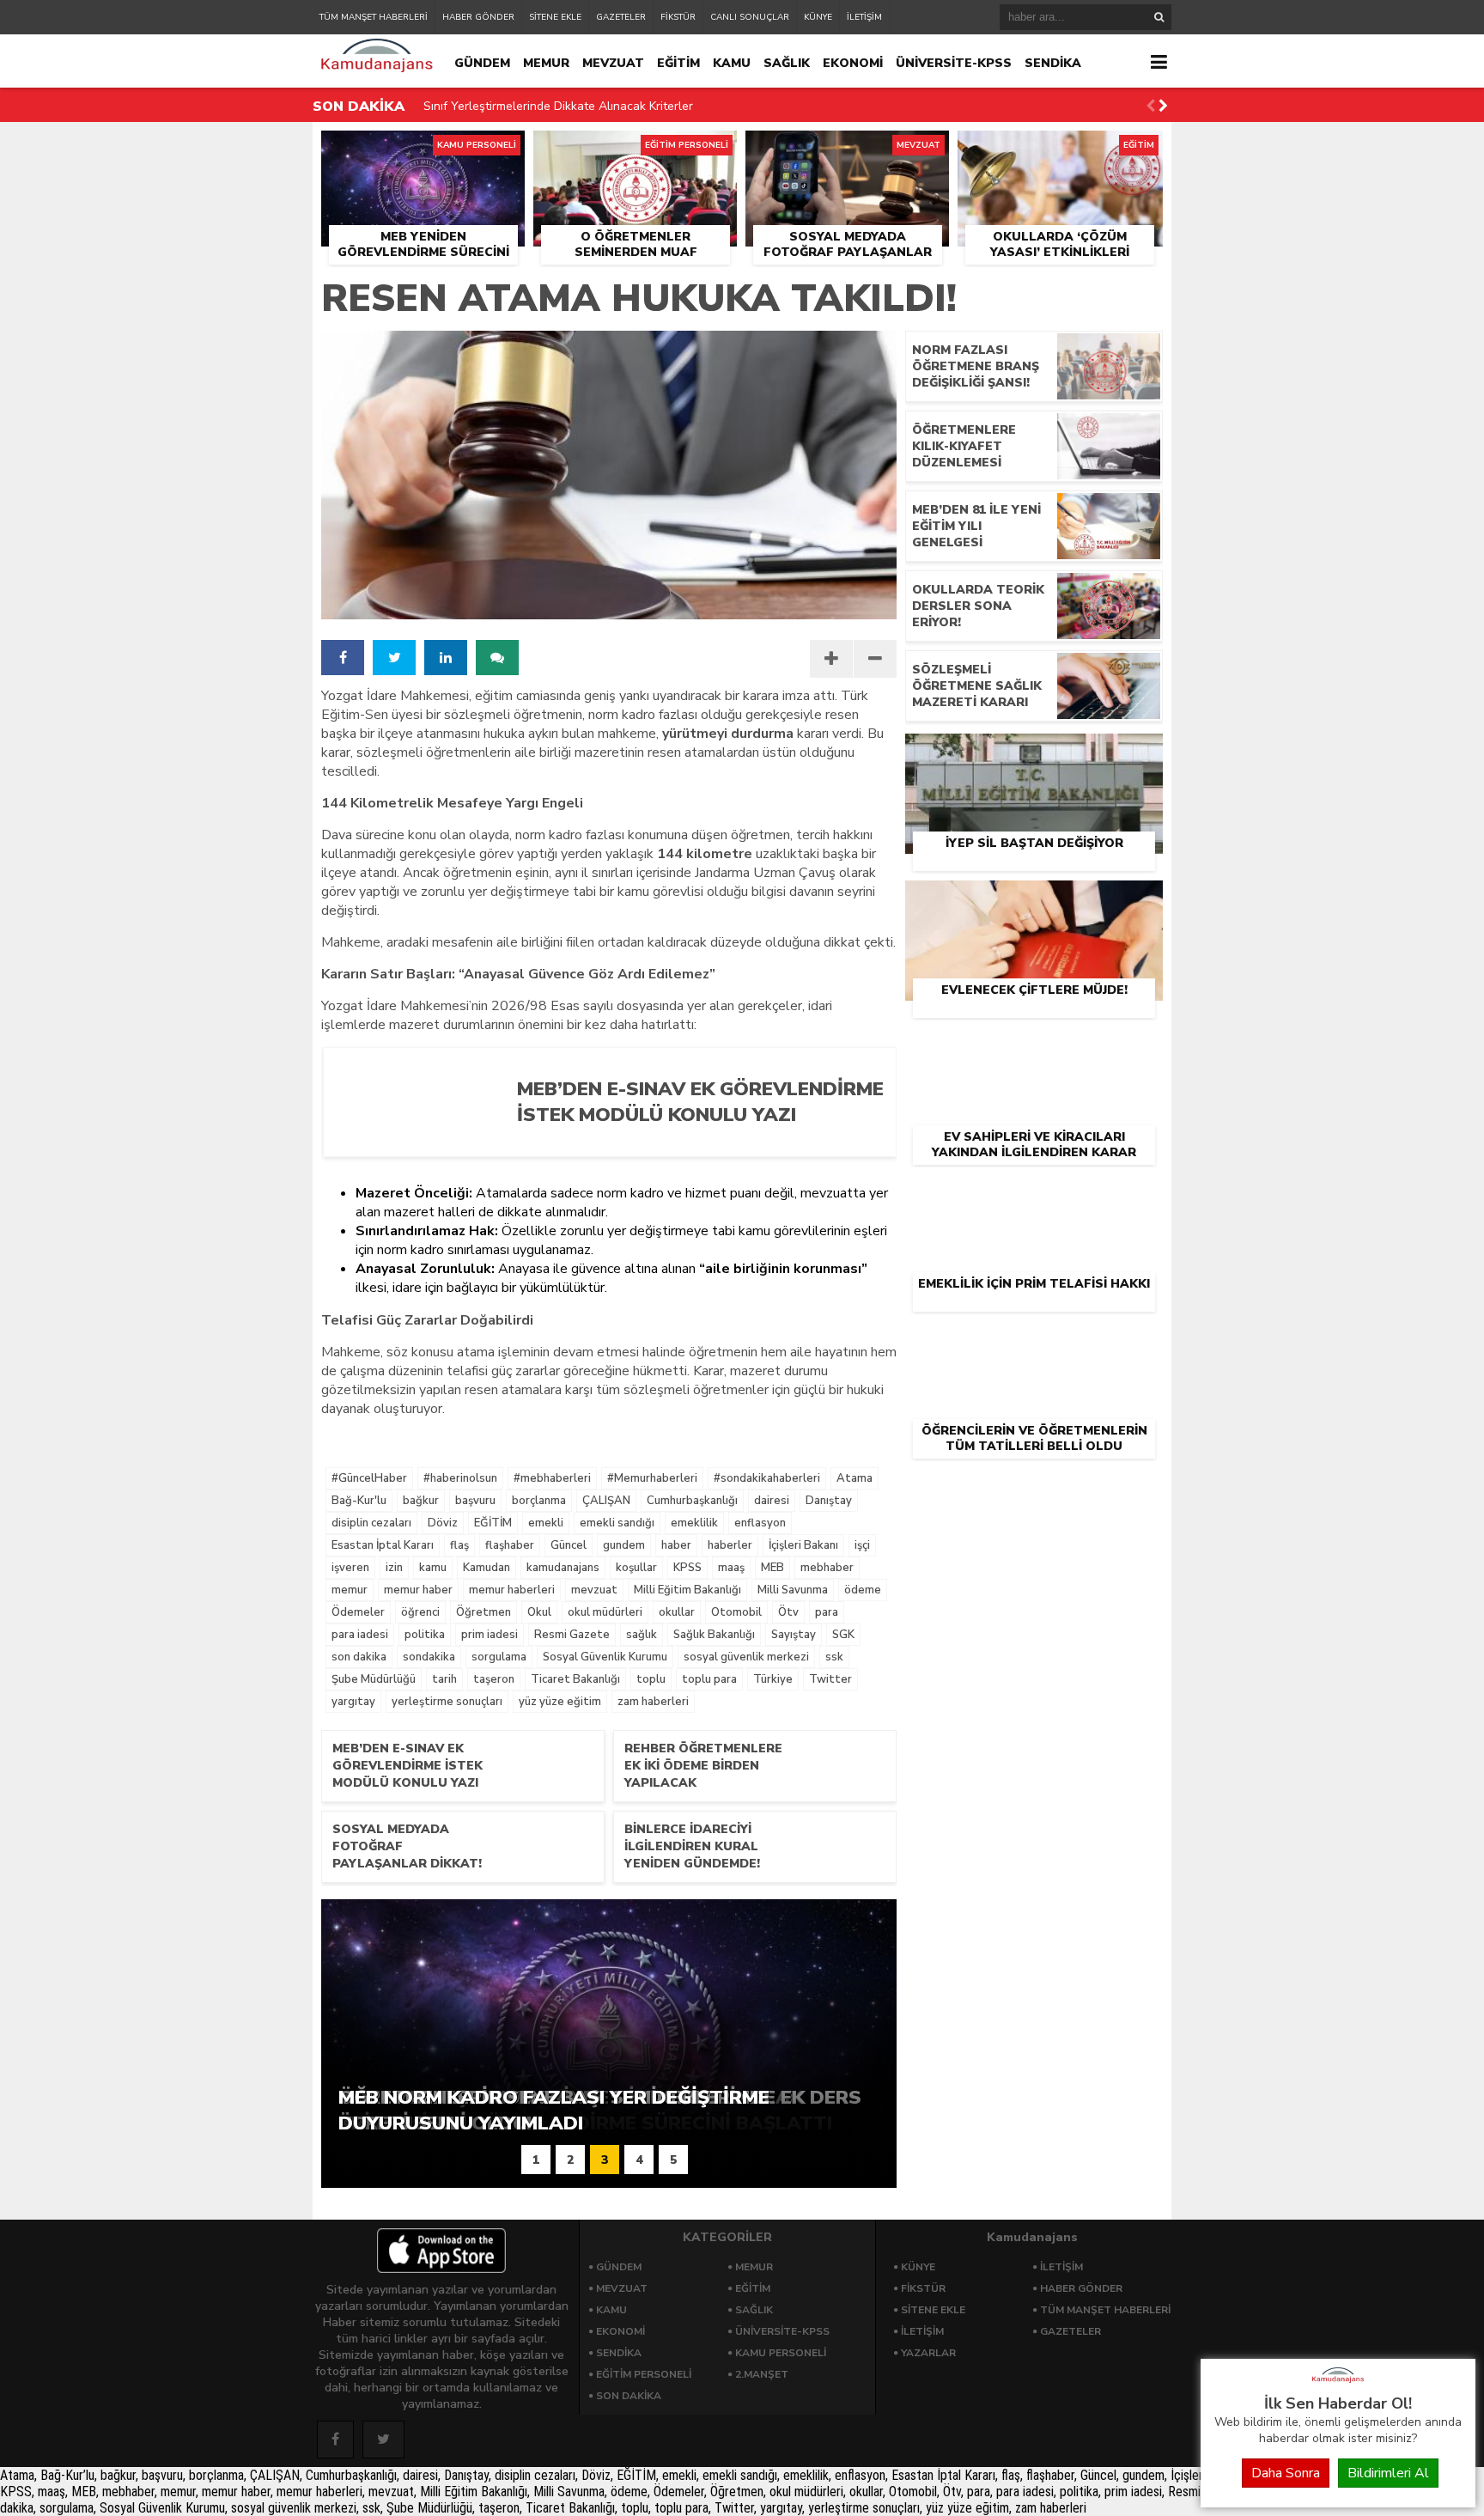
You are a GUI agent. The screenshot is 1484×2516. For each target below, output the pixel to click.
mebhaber (827, 1568)
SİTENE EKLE (555, 17)
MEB (772, 1568)
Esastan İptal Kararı (383, 1545)
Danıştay (829, 1501)
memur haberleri (512, 1590)
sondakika (429, 1657)
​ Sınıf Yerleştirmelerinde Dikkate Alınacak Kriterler (556, 106)
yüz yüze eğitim (560, 1702)
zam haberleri (653, 1702)
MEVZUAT (613, 63)
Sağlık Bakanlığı (714, 1635)
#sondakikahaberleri (767, 1478)
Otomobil (736, 1612)
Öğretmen (484, 1612)
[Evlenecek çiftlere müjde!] (1034, 900)
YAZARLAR (928, 2353)
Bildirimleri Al (1388, 2473)
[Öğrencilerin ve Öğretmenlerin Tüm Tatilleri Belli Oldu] (1034, 1341)
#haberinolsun (460, 1478)
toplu (651, 1679)
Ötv (788, 1612)
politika (425, 1635)
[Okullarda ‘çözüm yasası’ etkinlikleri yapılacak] (1060, 150)
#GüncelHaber (369, 1478)
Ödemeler (358, 1612)
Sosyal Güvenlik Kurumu (605, 1657)
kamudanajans (563, 1568)
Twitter (830, 1679)
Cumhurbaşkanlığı (692, 1501)
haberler (730, 1545)
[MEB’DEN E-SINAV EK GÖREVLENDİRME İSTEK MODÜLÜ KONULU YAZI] (693, 1142)
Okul (539, 1612)
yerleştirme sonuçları (447, 1702)
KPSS (687, 1568)
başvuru (475, 1501)
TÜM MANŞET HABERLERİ (374, 17)
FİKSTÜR (678, 17)
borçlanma (539, 1501)
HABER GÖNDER (478, 17)
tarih (444, 1679)
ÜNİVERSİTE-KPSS (954, 63)
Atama (855, 1478)
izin (394, 1568)
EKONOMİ (853, 63)
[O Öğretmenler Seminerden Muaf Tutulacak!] (635, 150)
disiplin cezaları (371, 1523)
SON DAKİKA (629, 2396)
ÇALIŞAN (606, 1501)
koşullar (636, 1568)
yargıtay (353, 1702)
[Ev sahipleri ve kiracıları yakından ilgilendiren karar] (1034, 1047)
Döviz (443, 1523)
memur (350, 1590)
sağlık (642, 1635)
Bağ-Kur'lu (359, 1501)
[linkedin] (446, 658)
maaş (731, 1568)
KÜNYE (818, 17)
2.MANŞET (762, 2374)
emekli (546, 1523)
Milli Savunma (793, 1590)
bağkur (421, 1501)
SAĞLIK (787, 63)
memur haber (418, 1590)
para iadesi (360, 1635)
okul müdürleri (605, 1612)
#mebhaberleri (552, 1478)
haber (676, 1545)
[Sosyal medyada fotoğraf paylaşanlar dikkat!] (847, 150)
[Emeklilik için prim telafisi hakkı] (1034, 1194)
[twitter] (394, 658)
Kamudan (487, 1568)
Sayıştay (794, 1635)
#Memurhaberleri (652, 1478)
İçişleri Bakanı (803, 1545)
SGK (843, 1635)
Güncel (569, 1545)
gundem (624, 1545)
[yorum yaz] (497, 658)
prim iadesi (490, 1635)
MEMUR (546, 63)
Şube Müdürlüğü (374, 1679)
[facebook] (343, 658)
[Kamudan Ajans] (1338, 2384)
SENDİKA (1053, 63)
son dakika (359, 1657)
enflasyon (760, 1523)
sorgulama (499, 1657)
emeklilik (694, 1523)
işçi (862, 1545)
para (827, 1612)
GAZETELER (621, 17)
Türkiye (773, 1679)
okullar (677, 1612)
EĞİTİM (678, 63)
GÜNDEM (482, 63)
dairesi (772, 1501)
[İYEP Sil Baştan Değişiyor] (1034, 753)
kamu (433, 1568)
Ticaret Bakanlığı (575, 1679)
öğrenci (420, 1612)
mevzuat (594, 1590)
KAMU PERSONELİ (781, 2353)
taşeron (494, 1679)
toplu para (709, 1679)
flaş (459, 1545)
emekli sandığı (617, 1523)
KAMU (732, 63)
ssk (834, 1657)
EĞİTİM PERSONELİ (644, 2374)
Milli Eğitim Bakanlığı (687, 1590)
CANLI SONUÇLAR (750, 17)
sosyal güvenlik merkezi (746, 1657)
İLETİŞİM (864, 17)
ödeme (863, 1590)
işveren (350, 1568)
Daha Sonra (1286, 2473)
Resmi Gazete (572, 1635)
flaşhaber (510, 1545)
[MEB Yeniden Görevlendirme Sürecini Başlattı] (423, 150)
